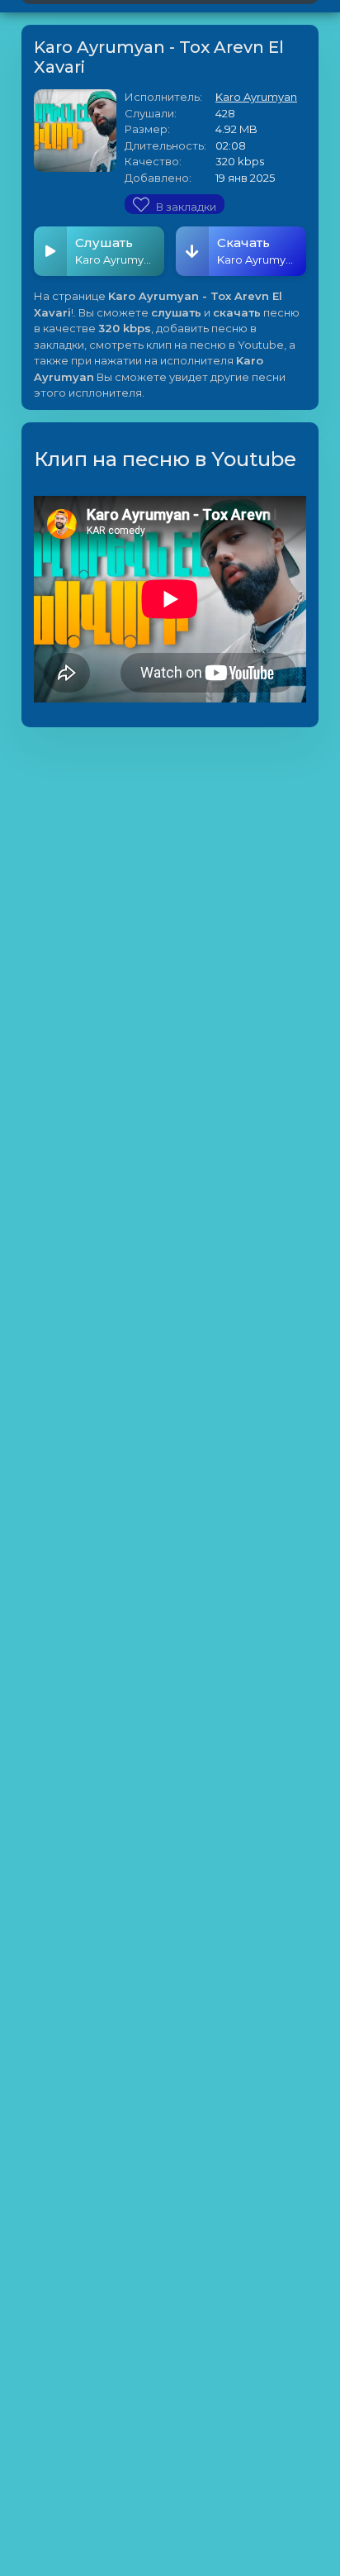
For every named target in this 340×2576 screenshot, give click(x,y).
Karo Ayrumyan (256, 97)
